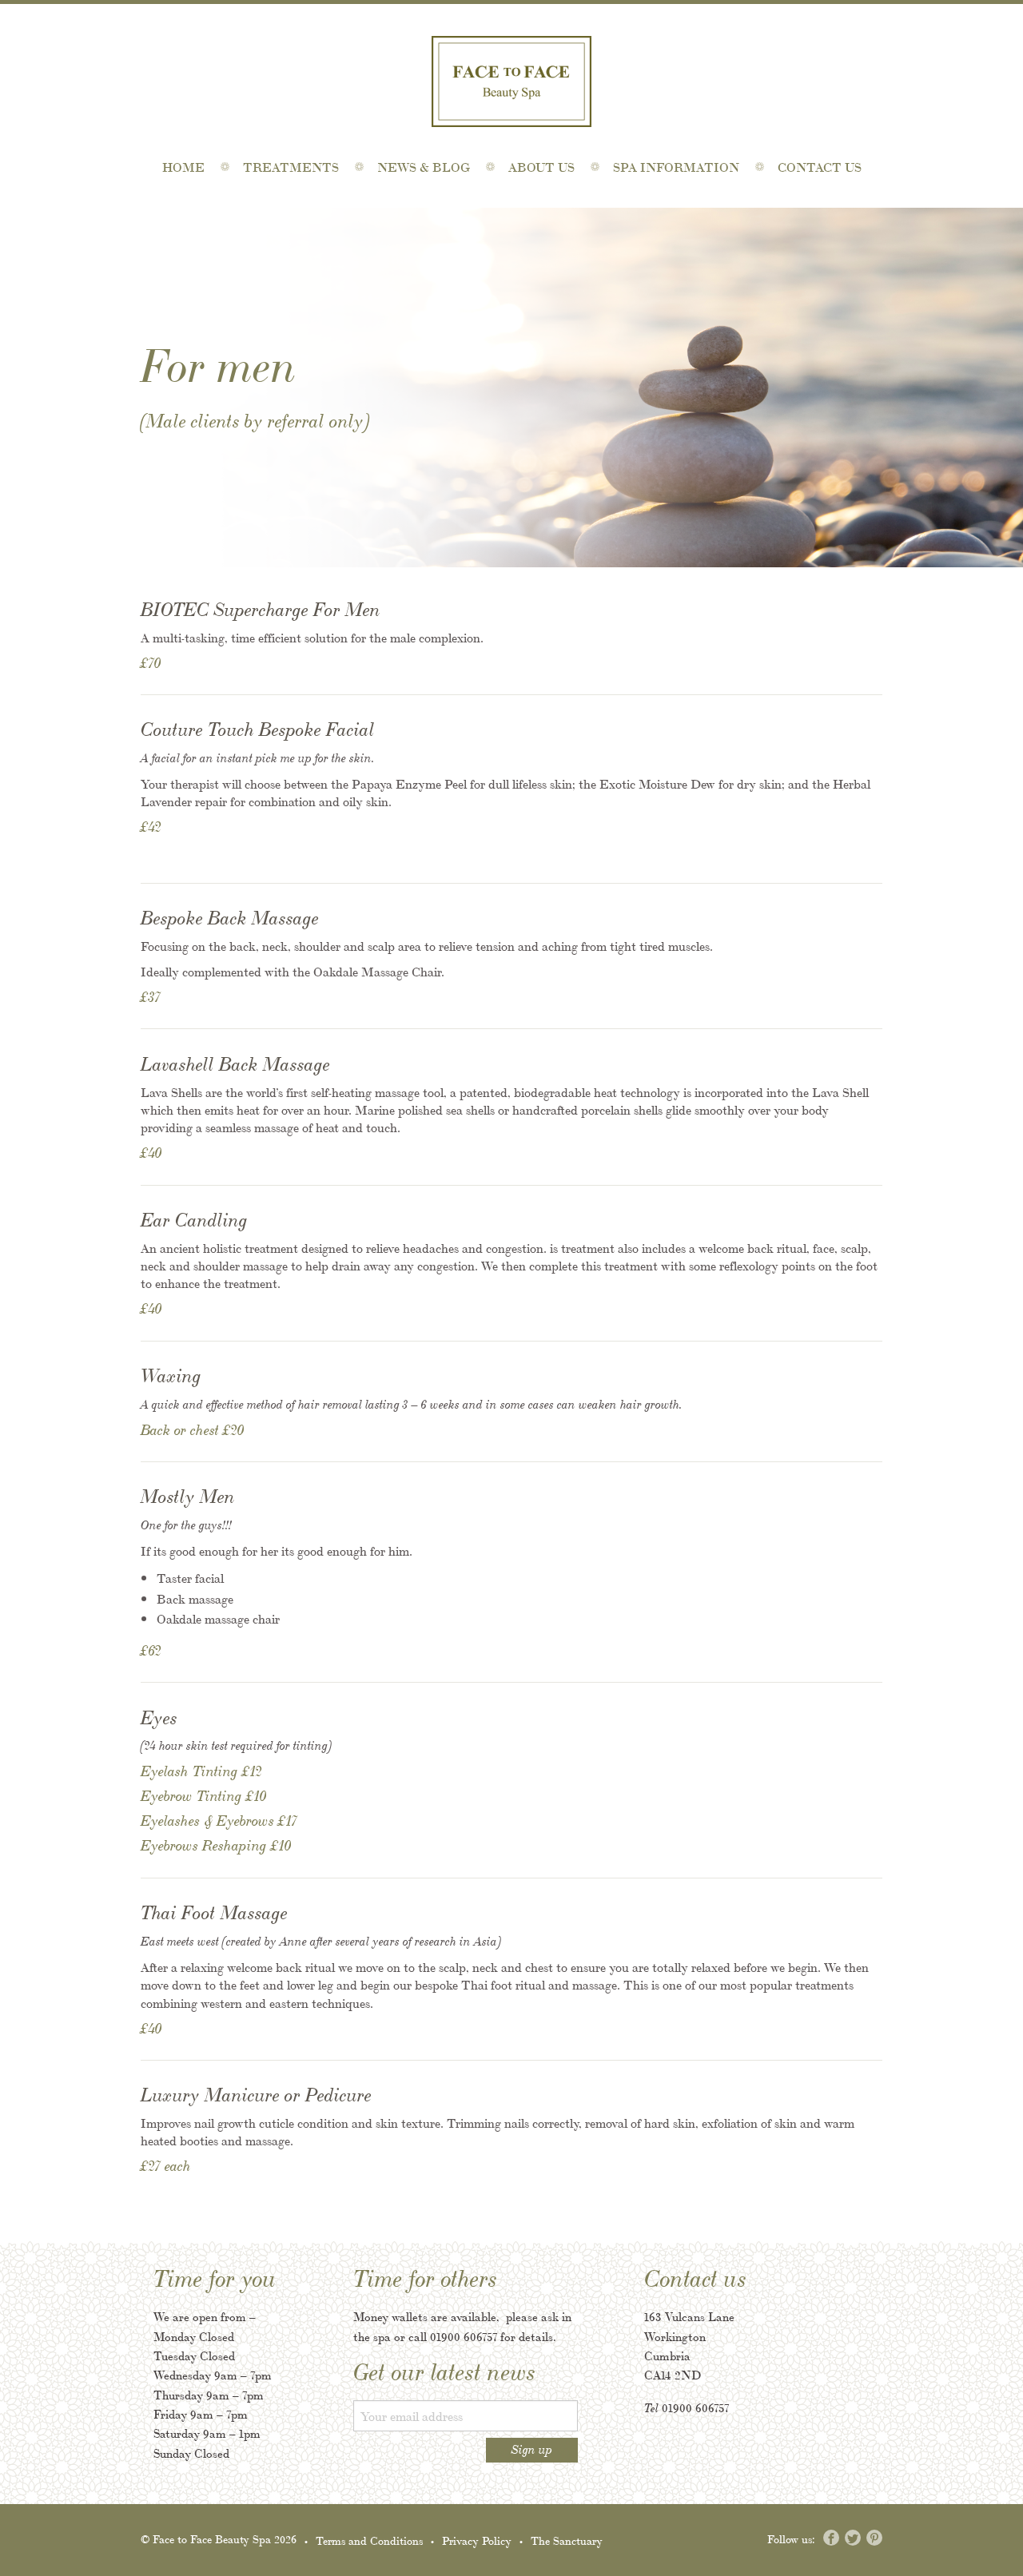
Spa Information (676, 167)
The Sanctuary (567, 2540)
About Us (541, 167)
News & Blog (424, 167)
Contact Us (820, 167)
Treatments (291, 167)
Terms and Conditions (369, 2540)
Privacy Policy (477, 2540)
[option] (511, 388)
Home (183, 167)
